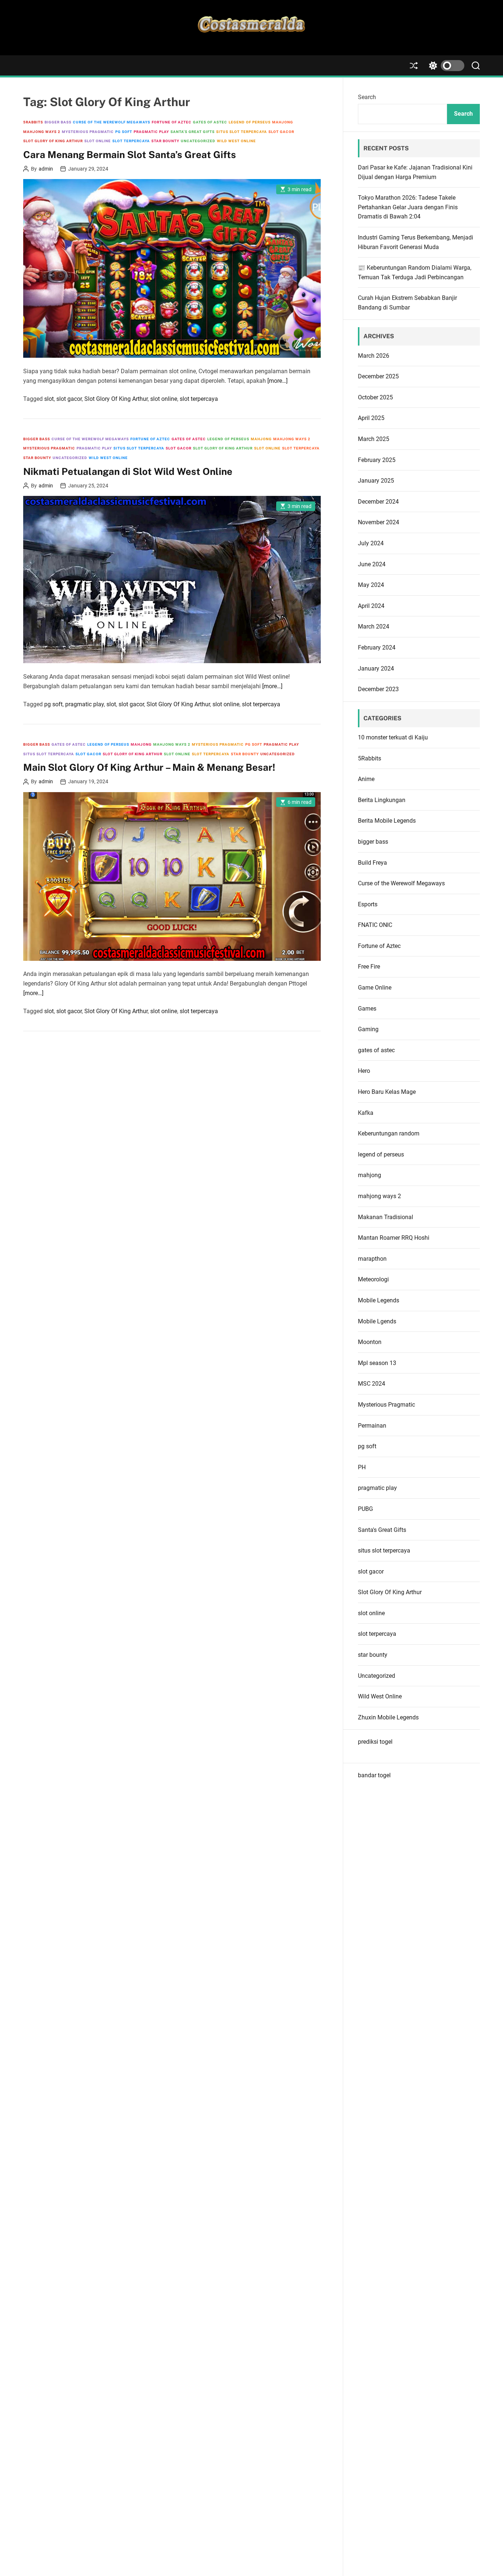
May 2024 (371, 585)
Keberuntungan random (389, 1133)
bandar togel (374, 1775)
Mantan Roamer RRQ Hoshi (394, 1238)
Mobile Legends (379, 1300)
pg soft (124, 132)
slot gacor (281, 132)
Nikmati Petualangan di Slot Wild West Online (128, 471)
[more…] (277, 381)
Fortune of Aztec (172, 122)
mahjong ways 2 (42, 132)
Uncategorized (198, 141)
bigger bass (58, 122)
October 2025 (375, 397)
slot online (98, 141)
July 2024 (371, 543)
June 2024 (372, 564)
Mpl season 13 (377, 1363)
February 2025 (377, 460)
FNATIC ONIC (375, 925)
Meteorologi (373, 1279)
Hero (364, 1071)
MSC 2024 (372, 1384)
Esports (368, 904)
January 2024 (376, 668)
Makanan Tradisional (386, 1217)
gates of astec (210, 122)
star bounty (165, 141)
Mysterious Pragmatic (88, 132)
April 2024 (371, 606)
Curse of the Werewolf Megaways (112, 122)
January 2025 (376, 481)
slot (49, 399)
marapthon (372, 1259)
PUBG (365, 1509)
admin (46, 169)
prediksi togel (375, 1742)
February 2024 (377, 647)
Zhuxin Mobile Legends (388, 1717)
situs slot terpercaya (242, 132)
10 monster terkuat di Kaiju (393, 737)
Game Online (375, 988)
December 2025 (378, 376)
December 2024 (378, 502)
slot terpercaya (131, 141)
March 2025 (374, 439)
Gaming (368, 1029)
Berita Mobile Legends (387, 821)
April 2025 (371, 418)
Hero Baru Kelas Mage (387, 1092)
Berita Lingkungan (382, 800)
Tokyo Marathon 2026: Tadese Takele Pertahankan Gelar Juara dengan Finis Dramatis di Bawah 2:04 (408, 207)
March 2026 (374, 356)
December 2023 (378, 689)
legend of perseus (250, 122)
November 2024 (379, 522)
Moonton (370, 1342)
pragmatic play (151, 132)
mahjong (283, 122)
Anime (366, 779)
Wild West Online (236, 141)
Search (367, 97)
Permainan (372, 1426)
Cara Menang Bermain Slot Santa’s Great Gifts (130, 155)
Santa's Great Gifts (193, 132)
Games (367, 1009)
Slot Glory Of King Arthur (53, 141)
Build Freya (372, 863)
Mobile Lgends (377, 1321)
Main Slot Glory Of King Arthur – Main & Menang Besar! (149, 767)
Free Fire (369, 967)
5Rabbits (33, 122)
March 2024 (374, 626)
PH (362, 1467)
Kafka (366, 1113)
